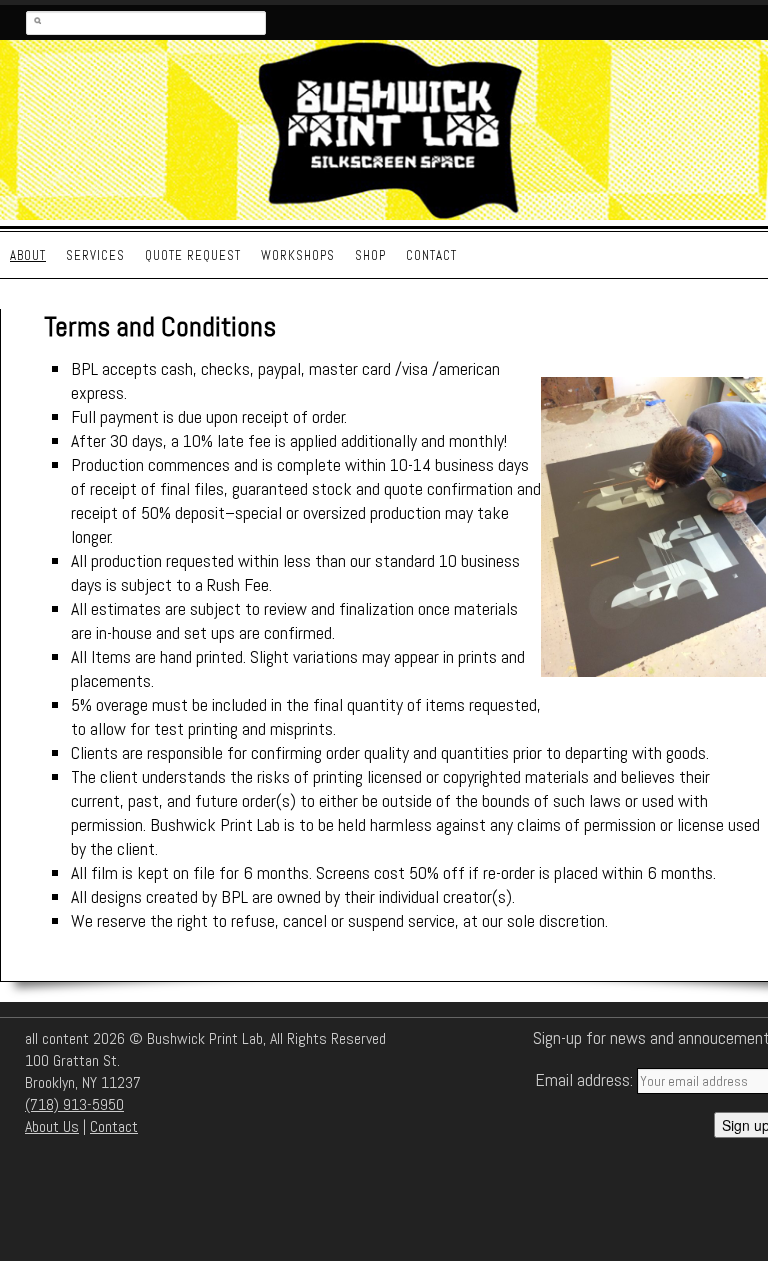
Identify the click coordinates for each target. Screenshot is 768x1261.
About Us (52, 1126)
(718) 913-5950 (74, 1104)
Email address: (586, 1079)
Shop (370, 255)
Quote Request (193, 255)
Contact (431, 255)
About (28, 255)
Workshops (298, 255)
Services (95, 255)
